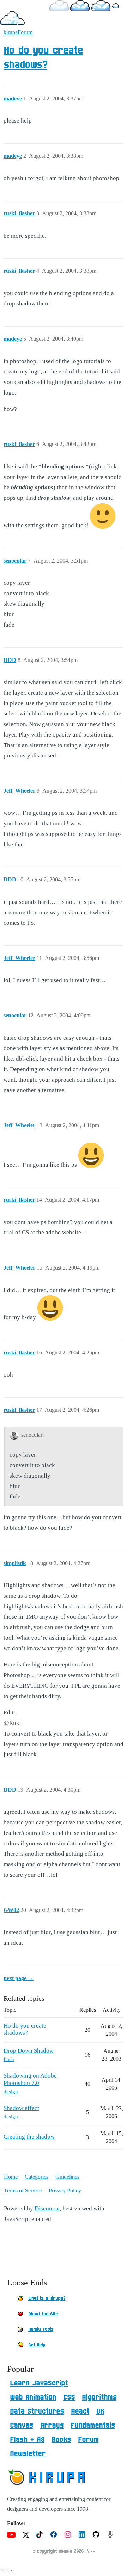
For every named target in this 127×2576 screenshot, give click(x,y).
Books (61, 2440)
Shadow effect (21, 2108)
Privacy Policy (65, 2190)
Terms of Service (23, 2190)
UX (100, 2411)
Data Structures (37, 2411)
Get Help (37, 2345)
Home (11, 2177)
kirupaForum (18, 32)
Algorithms (99, 2397)
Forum (88, 2440)
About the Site (43, 2314)
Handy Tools (41, 2329)
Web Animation (33, 2397)
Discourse (47, 2208)
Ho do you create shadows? (25, 2029)
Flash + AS (27, 2440)
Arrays (52, 2426)
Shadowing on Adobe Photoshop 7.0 (30, 2079)
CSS (69, 2397)
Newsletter (28, 2454)
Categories (37, 2177)
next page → (19, 1978)
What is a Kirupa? (47, 2298)
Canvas (22, 2426)
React (80, 2411)
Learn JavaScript (39, 2383)
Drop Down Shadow (29, 2051)
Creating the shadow (29, 2137)
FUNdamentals (93, 2426)
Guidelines (67, 2177)
